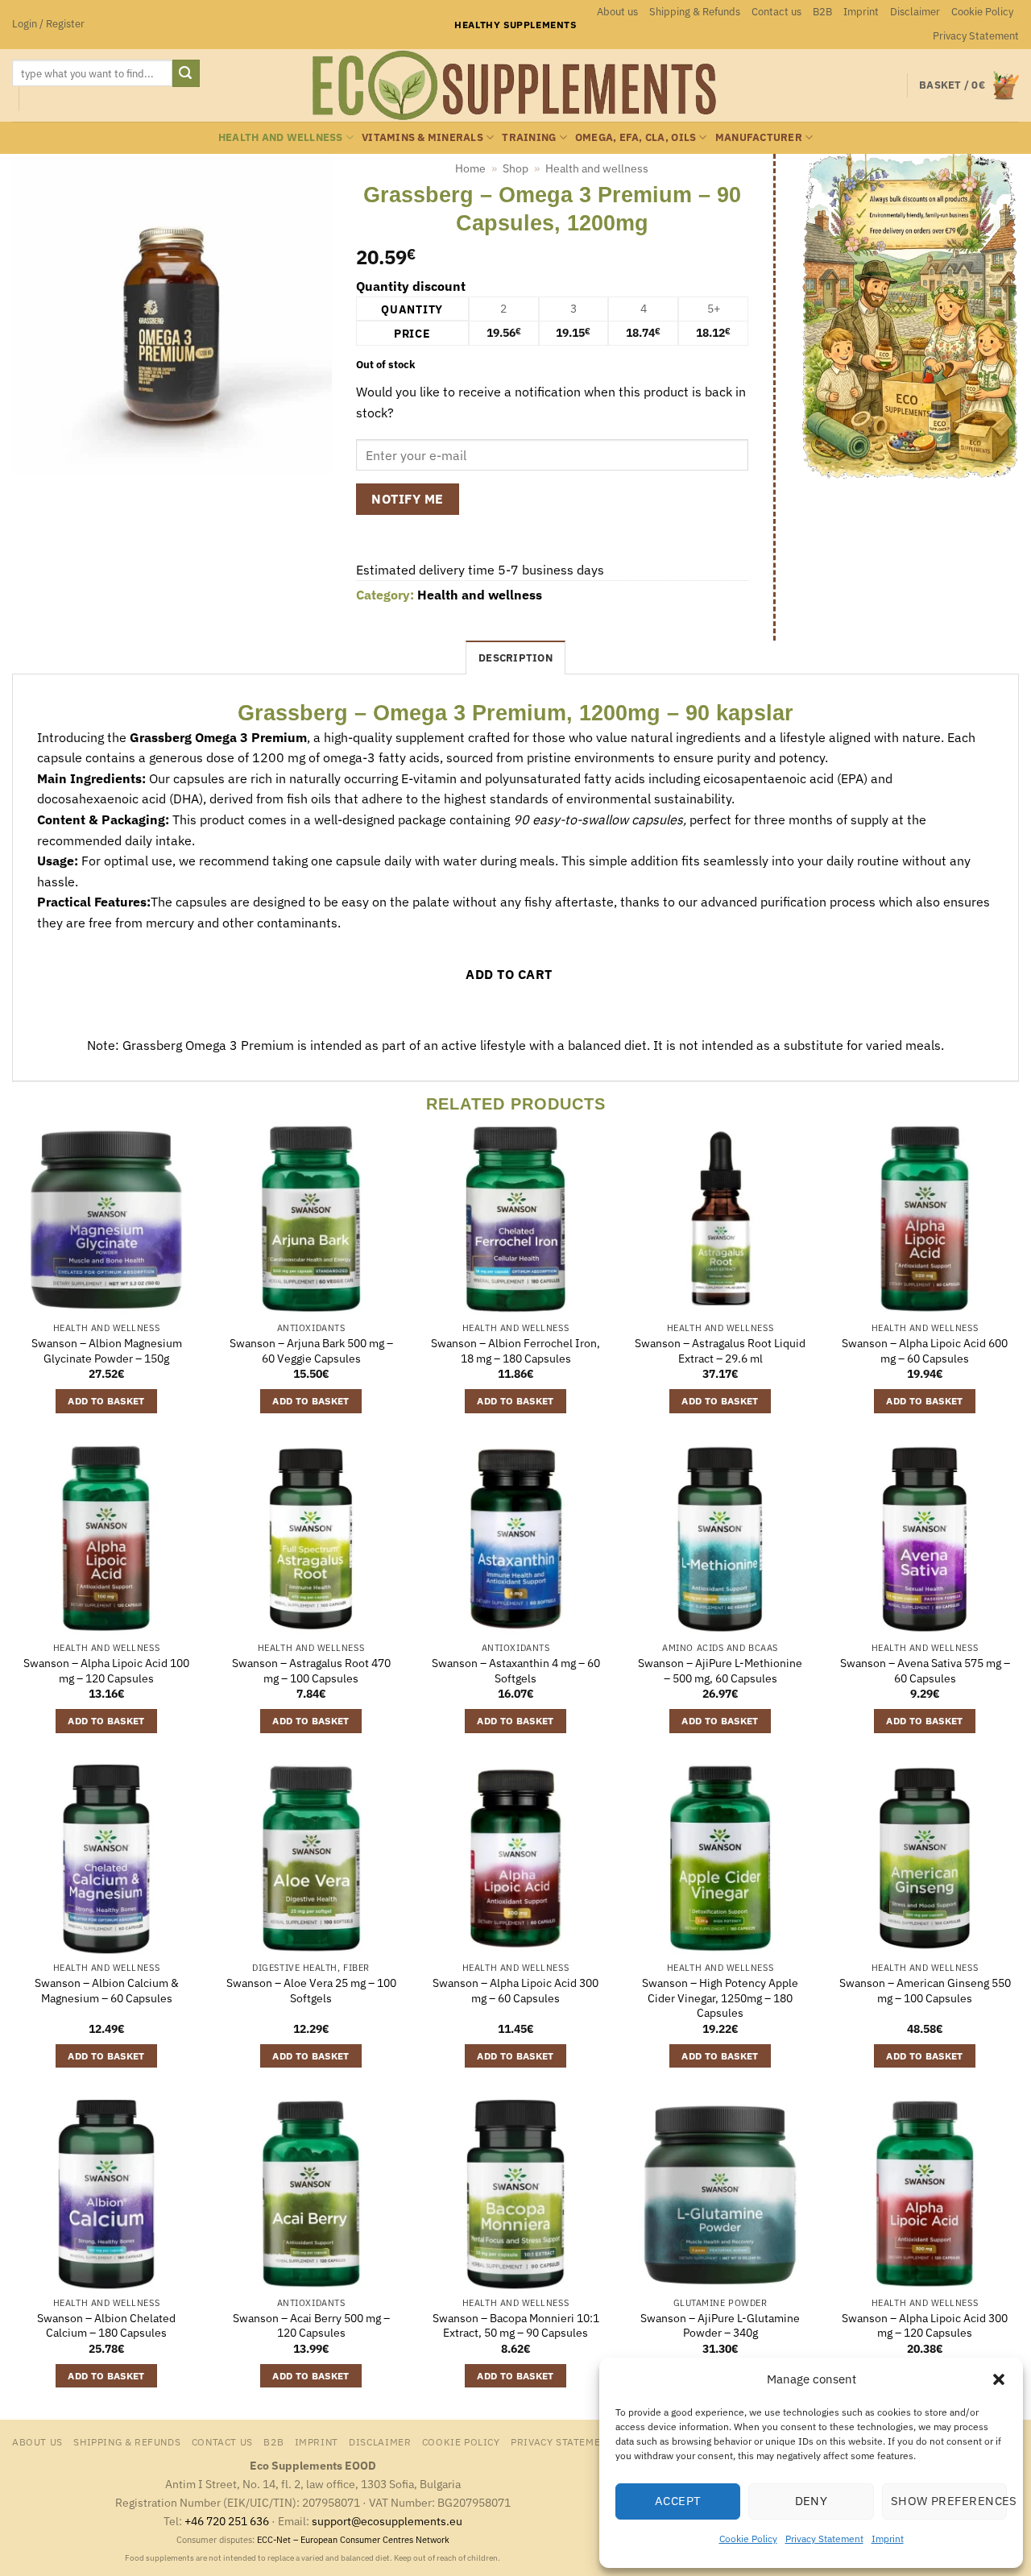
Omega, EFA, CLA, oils (636, 137)
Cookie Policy (748, 2539)
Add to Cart (509, 974)
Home (470, 168)
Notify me (407, 499)
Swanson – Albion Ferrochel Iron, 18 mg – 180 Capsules (515, 1351)
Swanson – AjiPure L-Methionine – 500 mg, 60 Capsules (720, 1671)
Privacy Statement (824, 2539)
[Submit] (186, 73)
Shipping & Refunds (695, 12)
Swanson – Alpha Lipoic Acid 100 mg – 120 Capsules (106, 1671)
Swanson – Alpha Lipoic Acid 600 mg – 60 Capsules (925, 1351)
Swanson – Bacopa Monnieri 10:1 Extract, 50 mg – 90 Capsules (516, 2326)
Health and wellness (281, 137)
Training (529, 137)
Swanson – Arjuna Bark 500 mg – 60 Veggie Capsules (311, 1351)
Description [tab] (515, 658)
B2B (822, 12)
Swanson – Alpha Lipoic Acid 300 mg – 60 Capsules (515, 1991)
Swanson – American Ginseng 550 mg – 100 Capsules (925, 1991)
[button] (999, 2379)
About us (617, 12)
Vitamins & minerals (422, 137)
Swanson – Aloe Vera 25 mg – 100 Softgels (311, 1991)
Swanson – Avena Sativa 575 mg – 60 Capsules (925, 1671)
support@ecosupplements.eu (387, 2521)
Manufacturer (759, 137)
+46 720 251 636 (227, 2521)
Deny (812, 2501)
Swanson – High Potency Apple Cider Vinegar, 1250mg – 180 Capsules (720, 1998)
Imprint (888, 2539)
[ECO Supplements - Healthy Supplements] (515, 85)
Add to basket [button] (106, 1401)
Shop (515, 168)
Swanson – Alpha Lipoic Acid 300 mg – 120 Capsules (925, 2326)
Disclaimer (915, 12)
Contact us (776, 12)
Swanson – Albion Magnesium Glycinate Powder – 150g (107, 1351)
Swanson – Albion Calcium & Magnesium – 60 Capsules (107, 1991)
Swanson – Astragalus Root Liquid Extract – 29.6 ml (720, 1351)
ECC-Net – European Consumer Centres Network (353, 2540)
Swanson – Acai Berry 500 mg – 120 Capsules (311, 2326)
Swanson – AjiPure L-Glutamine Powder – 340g (720, 2326)
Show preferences (949, 2501)
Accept (678, 2501)
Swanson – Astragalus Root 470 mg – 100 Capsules (311, 1671)
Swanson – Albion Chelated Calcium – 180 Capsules (106, 2326)
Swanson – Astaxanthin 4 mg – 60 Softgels (516, 1671)
